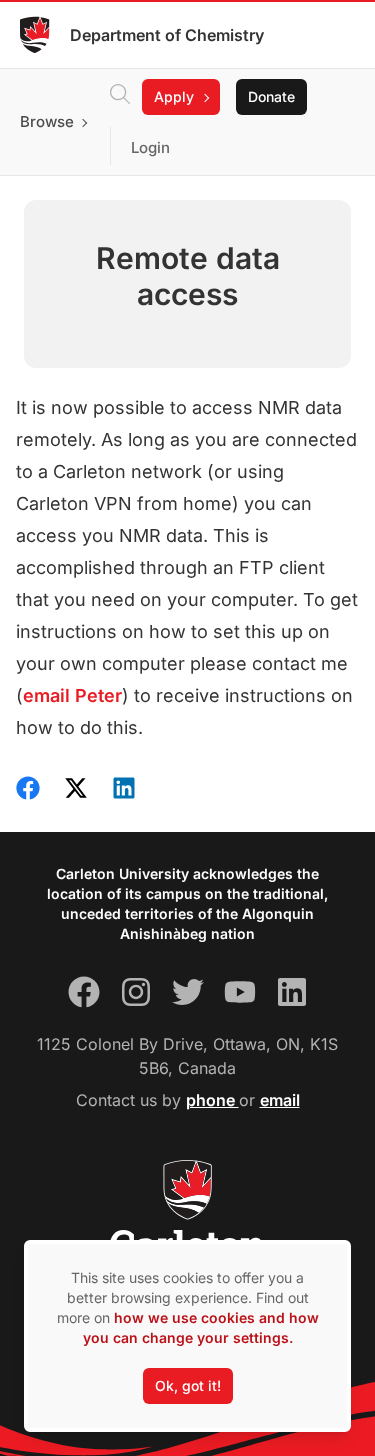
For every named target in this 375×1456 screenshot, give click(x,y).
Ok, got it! (188, 1385)
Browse (47, 121)
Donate (271, 96)
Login (150, 147)
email (280, 1100)
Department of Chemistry (167, 35)
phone (212, 1100)
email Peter (72, 695)
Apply (174, 96)
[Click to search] (120, 97)
